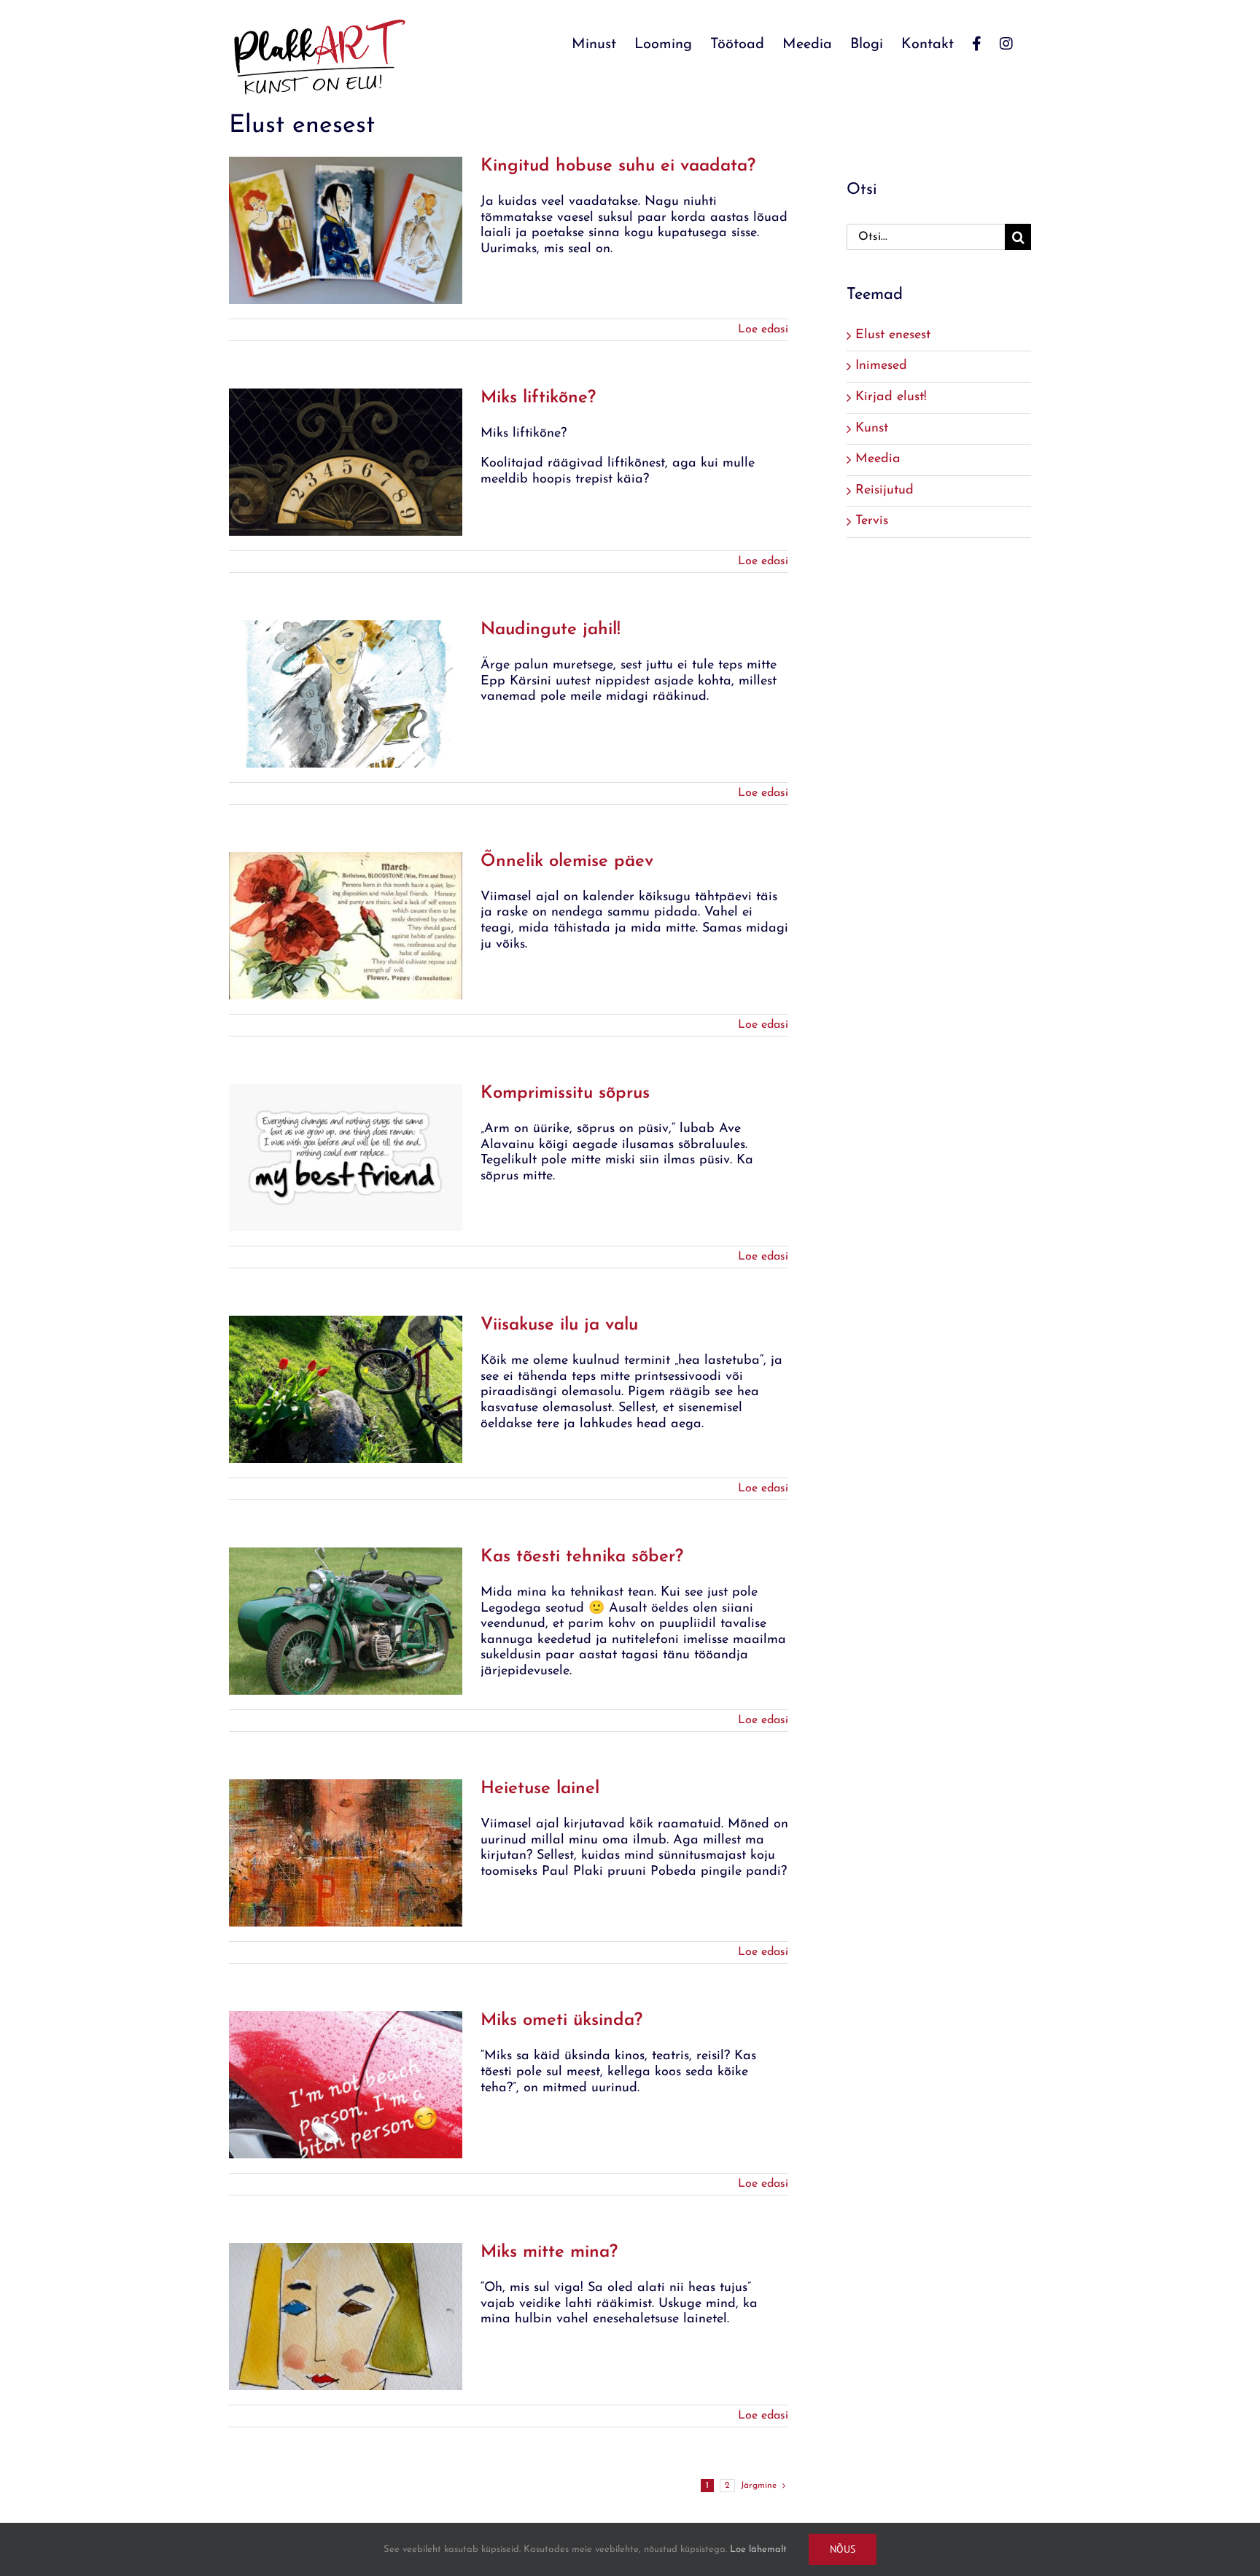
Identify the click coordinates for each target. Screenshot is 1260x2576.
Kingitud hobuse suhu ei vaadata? (618, 166)
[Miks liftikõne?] (346, 462)
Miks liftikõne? (538, 398)
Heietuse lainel (540, 1789)
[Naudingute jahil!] (346, 694)
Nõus (843, 2549)
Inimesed (881, 366)
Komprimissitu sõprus (565, 1093)
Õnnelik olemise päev (567, 862)
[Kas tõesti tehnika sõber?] (346, 1621)
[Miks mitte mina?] (346, 2317)
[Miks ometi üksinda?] (346, 2085)
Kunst (872, 429)
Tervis (872, 521)
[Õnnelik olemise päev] (346, 926)
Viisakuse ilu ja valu (559, 1325)
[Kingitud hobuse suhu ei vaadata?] (346, 230)
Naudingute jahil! (551, 630)
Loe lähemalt (758, 2549)
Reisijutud (884, 491)
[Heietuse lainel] (346, 1853)
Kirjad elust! (891, 397)
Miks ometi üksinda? (561, 2021)
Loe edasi (763, 329)
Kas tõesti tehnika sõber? (582, 1557)
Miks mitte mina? (549, 2252)
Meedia (878, 459)
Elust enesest (893, 335)
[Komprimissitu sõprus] (346, 1158)
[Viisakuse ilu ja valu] (346, 1389)
